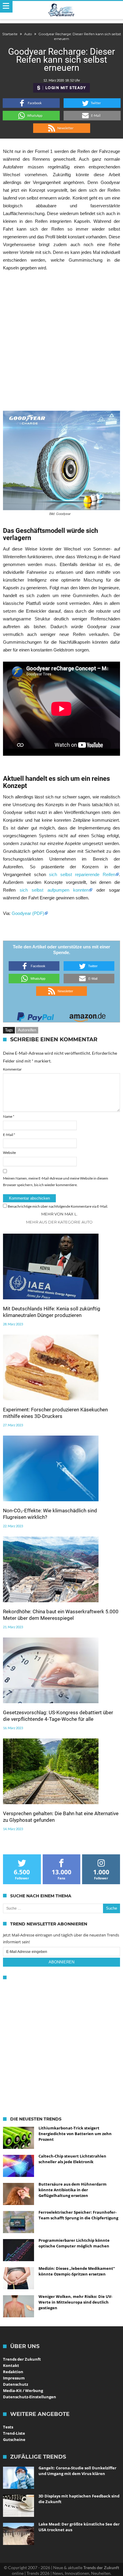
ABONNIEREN (61, 1962)
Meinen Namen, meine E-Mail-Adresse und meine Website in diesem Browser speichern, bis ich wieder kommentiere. (56, 1182)
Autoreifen (27, 1030)
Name (9, 1116)
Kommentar (12, 1069)
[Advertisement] (61, 341)
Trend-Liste (14, 2433)
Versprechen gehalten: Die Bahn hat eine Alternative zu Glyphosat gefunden (61, 1817)
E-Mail (9, 1135)
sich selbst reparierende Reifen (82, 874)
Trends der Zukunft (22, 2359)
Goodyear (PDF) (28, 913)
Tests (8, 2427)
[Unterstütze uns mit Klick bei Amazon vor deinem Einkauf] (87, 1015)
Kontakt (11, 2365)
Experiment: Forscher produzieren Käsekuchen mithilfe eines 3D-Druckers (55, 1413)
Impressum (14, 2378)
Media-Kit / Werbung (23, 2391)
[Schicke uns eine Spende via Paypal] (36, 1015)
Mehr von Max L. (59, 1214)
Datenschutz (16, 2384)
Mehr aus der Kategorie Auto (59, 1222)
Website (9, 1153)
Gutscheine (14, 2439)
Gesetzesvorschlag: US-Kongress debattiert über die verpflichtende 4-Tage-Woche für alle (58, 1716)
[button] (31, 103)
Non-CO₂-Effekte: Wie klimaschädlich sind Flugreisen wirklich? (50, 1514)
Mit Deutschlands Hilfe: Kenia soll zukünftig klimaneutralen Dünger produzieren (52, 1312)
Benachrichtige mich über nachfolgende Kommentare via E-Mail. (58, 1206)
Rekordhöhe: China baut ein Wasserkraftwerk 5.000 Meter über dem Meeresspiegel (61, 1615)
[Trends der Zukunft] (62, 10)
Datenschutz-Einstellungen (30, 2397)
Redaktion (13, 2372)
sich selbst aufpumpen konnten (54, 890)
